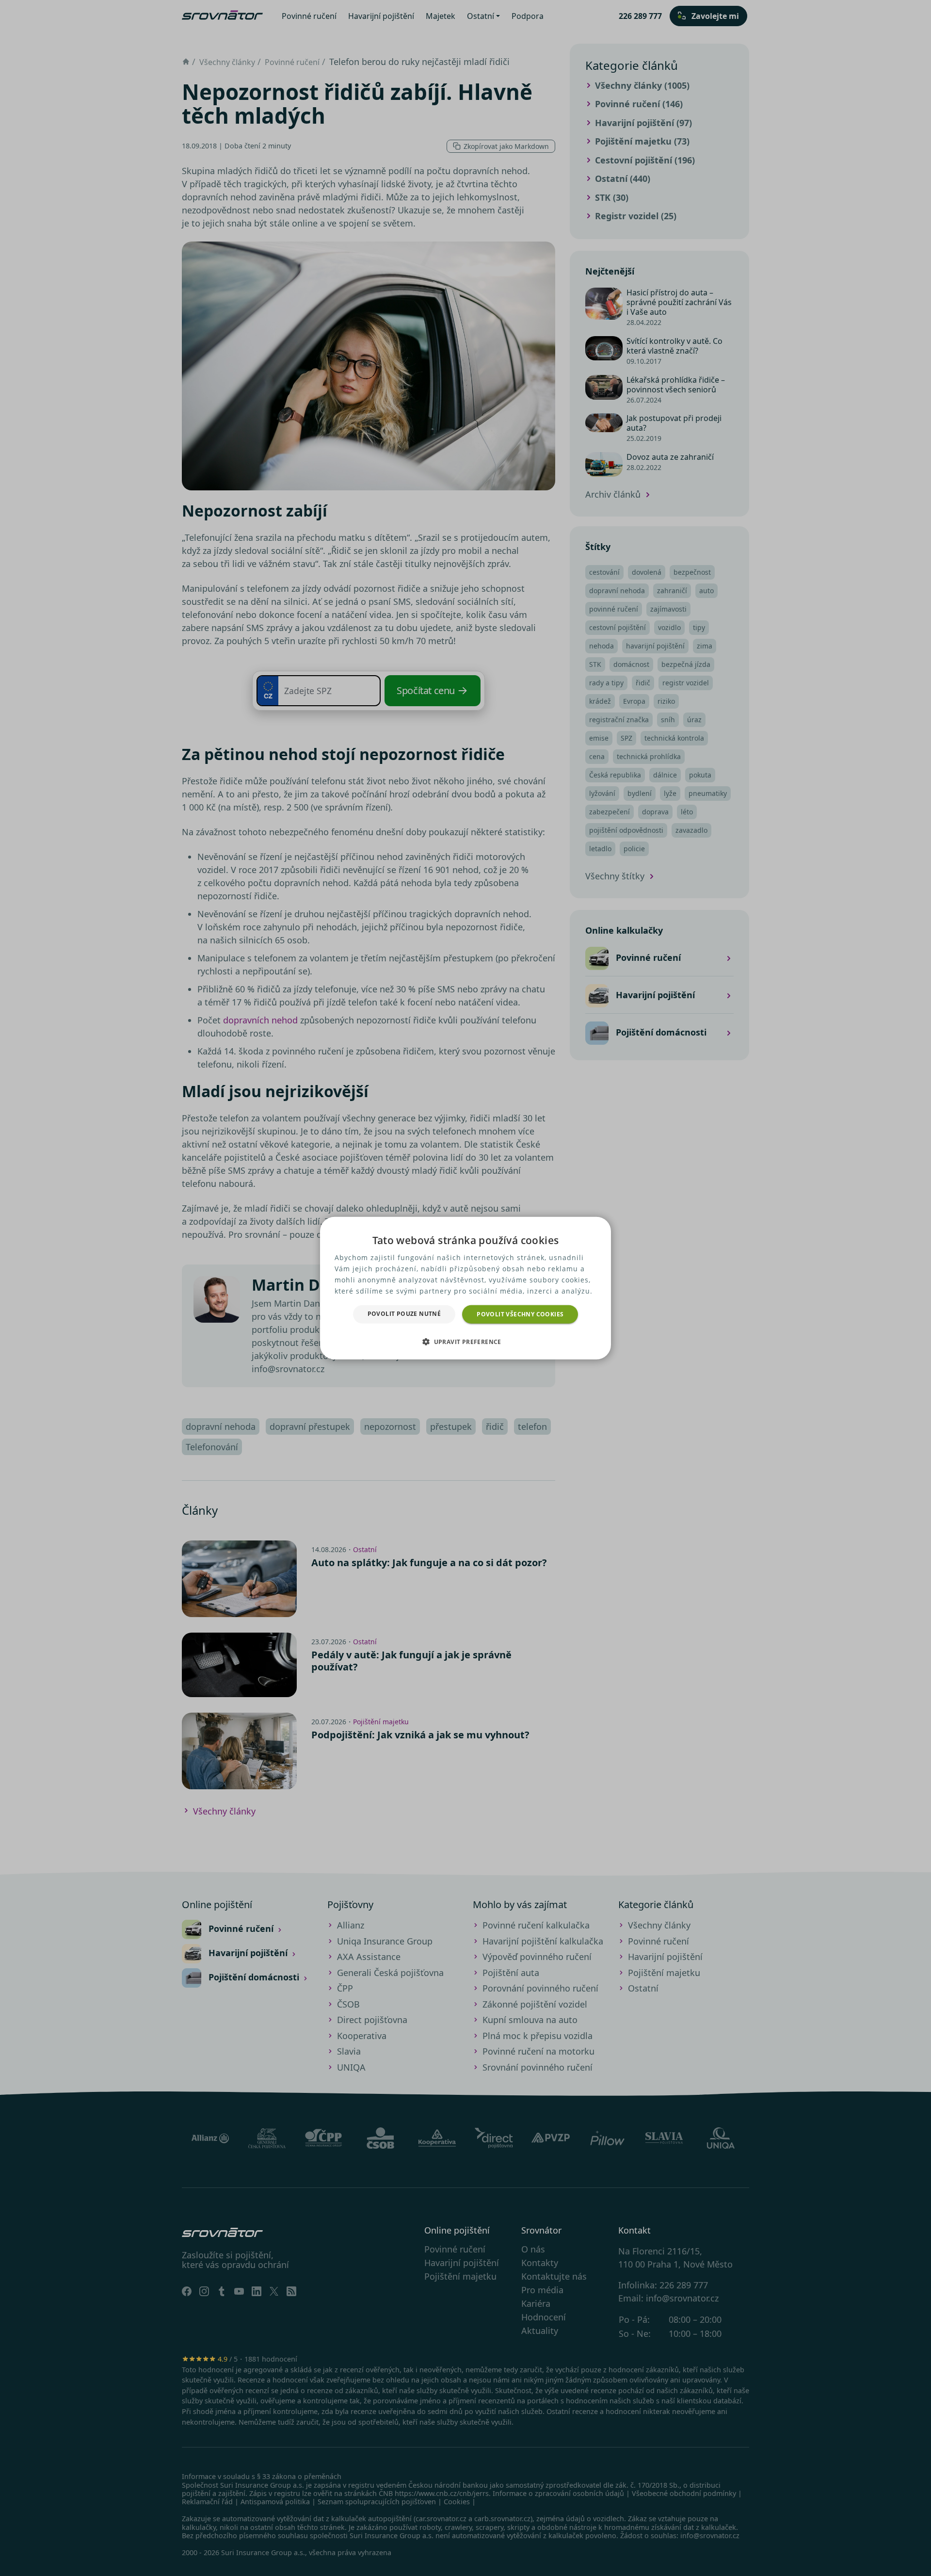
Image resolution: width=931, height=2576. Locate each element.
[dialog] (465, 1288)
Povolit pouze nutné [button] (404, 1313)
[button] (465, 1342)
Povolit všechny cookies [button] (520, 1314)
